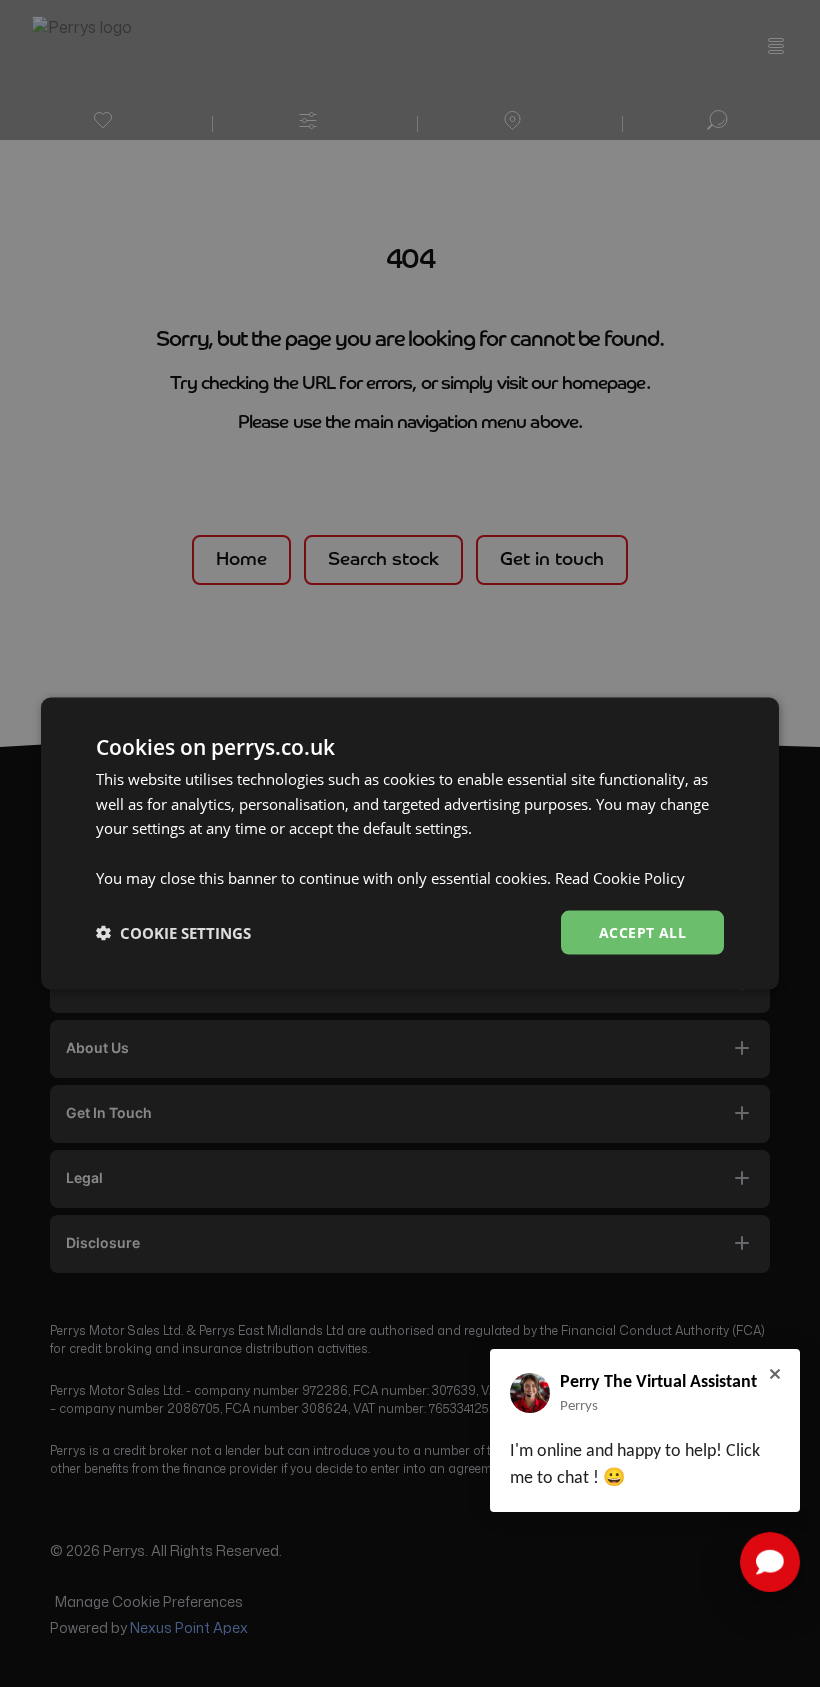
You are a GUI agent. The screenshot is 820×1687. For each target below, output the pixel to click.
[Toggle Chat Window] (770, 1562)
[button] (173, 933)
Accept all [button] (642, 931)
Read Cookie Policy (620, 877)
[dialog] (410, 843)
